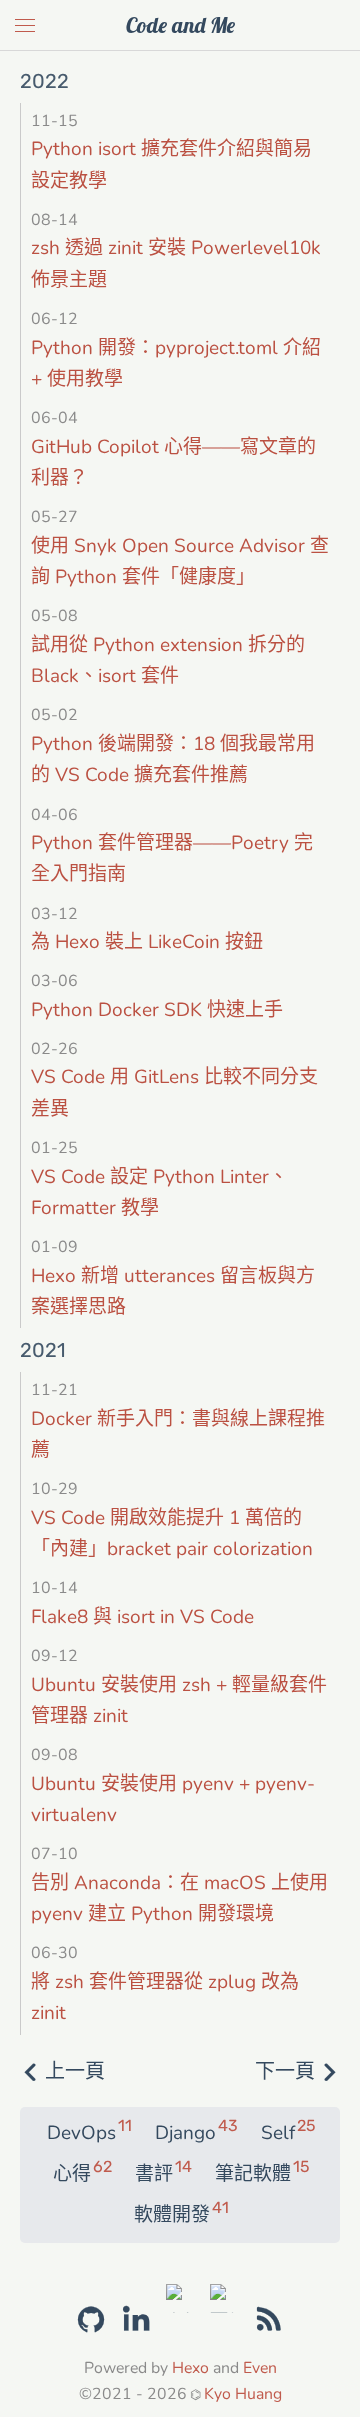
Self (287, 2132)
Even (260, 2368)
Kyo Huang (243, 2394)
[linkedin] (136, 2320)
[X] (180, 2295)
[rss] (269, 2320)
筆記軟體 (261, 2173)
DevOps (88, 2132)
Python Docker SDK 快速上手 (157, 1010)
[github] (91, 2317)
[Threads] (224, 2295)
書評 (162, 2173)
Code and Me (180, 25)
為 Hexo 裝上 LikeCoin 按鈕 (147, 942)
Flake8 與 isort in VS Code (142, 1617)
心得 (81, 2173)
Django (195, 2132)
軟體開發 (180, 2214)
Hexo (190, 2368)
